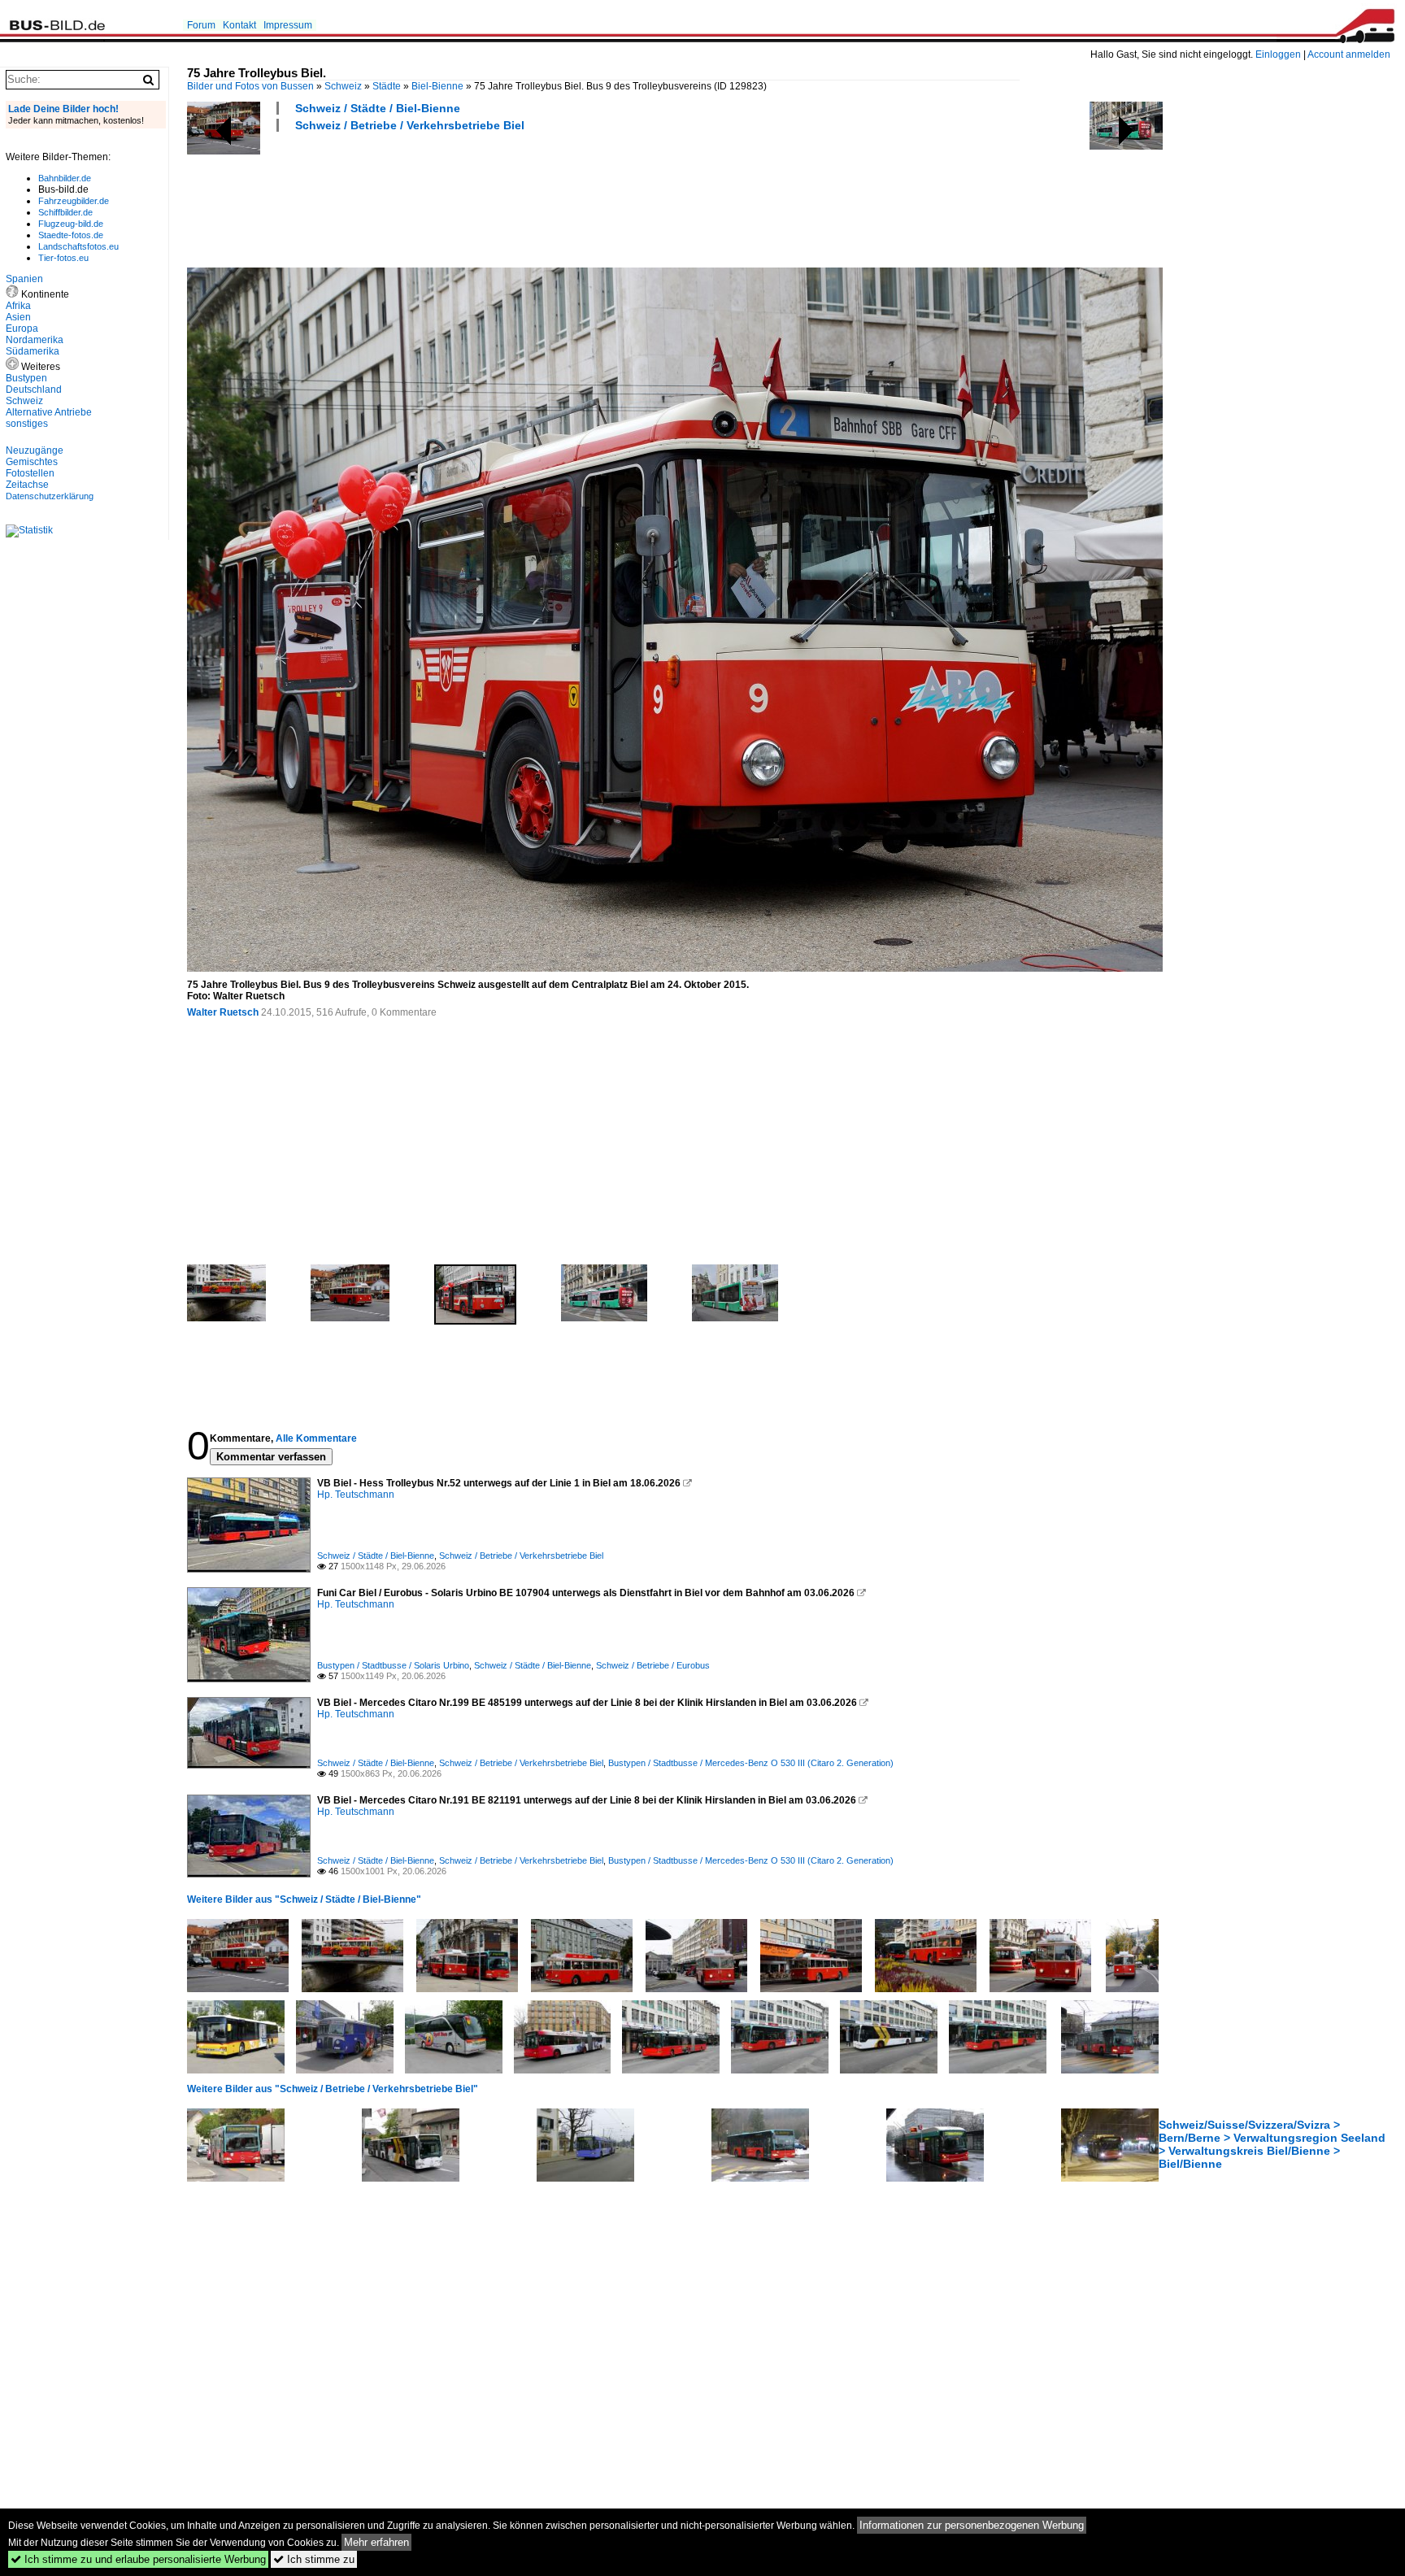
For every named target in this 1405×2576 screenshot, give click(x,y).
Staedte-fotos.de (71, 235)
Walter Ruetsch (223, 1012)
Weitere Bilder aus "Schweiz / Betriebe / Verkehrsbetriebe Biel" (333, 2089)
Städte (387, 86)
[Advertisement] (483, 198)
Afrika (18, 306)
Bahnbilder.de (65, 178)
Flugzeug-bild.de (71, 224)
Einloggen (1278, 54)
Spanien (24, 279)
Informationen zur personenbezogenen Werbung (972, 2525)
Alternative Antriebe (49, 412)
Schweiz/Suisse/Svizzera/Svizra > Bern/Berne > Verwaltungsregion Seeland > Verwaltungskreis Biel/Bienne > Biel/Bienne (1272, 2144)
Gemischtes (32, 462)
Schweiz (343, 86)
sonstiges (27, 424)
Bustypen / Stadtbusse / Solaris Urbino (393, 1665)
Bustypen (26, 378)
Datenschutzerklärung (50, 496)
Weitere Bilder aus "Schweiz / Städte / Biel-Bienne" (304, 1899)
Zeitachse (27, 485)
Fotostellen (30, 473)
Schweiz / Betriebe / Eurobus (653, 1665)
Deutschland (34, 389)
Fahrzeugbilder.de (74, 201)
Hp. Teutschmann (356, 1495)
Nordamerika (35, 340)
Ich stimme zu (314, 2559)
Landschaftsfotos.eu (78, 246)
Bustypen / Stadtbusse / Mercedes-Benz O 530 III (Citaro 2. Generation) (751, 1763)
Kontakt (239, 25)
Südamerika (33, 351)
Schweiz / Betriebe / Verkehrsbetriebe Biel (410, 125)
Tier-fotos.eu (63, 258)
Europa (22, 329)
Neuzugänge (35, 450)
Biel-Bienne (437, 86)
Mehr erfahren (376, 2542)
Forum (201, 25)
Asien (18, 317)
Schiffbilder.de (65, 212)
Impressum (288, 25)
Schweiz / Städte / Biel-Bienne (378, 108)
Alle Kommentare (316, 1438)
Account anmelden (1349, 54)
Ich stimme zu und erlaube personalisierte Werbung (138, 2559)
